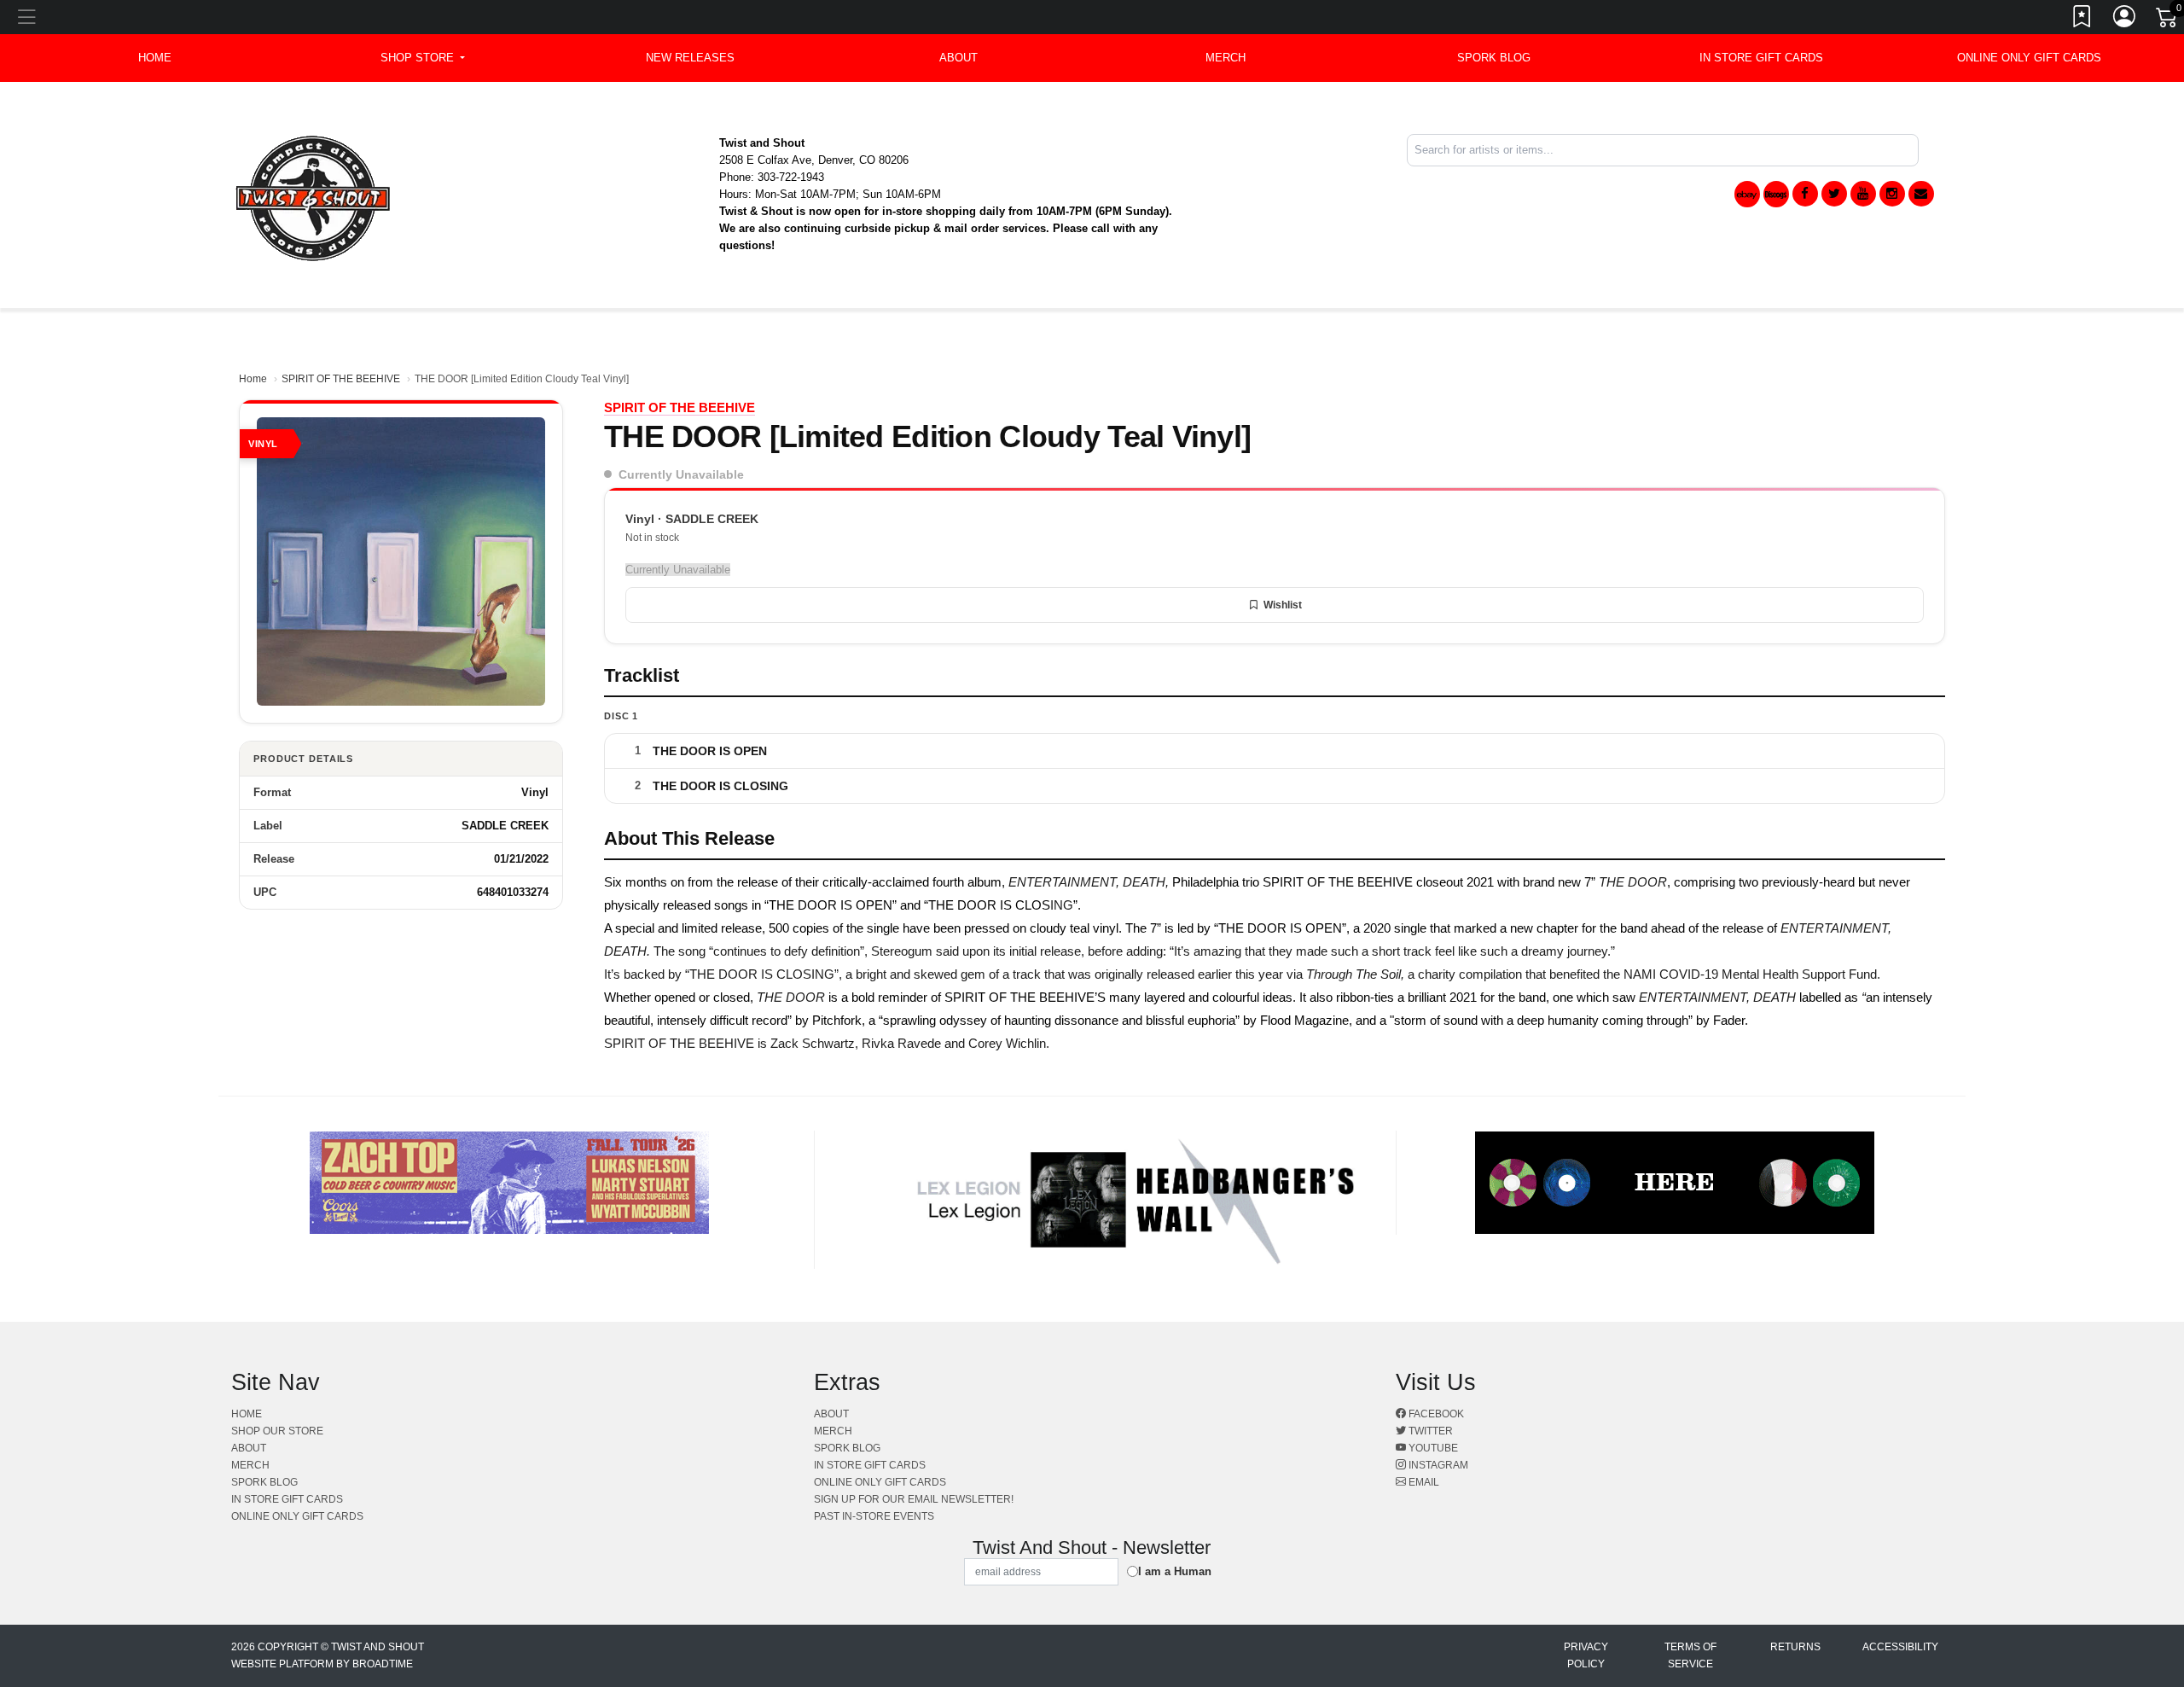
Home (253, 379)
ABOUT (958, 58)
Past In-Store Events (874, 1516)
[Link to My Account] (2125, 20)
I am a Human (1175, 1571)
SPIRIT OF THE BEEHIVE (341, 379)
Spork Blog (1494, 58)
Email (1423, 1482)
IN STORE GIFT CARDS (1761, 58)
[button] (423, 58)
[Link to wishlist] (2082, 20)
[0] (2168, 20)
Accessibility (1900, 1647)
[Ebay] (1747, 194)
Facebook (1435, 1414)
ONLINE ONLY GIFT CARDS (2029, 58)
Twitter (1429, 1431)
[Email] (1921, 194)
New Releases (690, 58)
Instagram (1437, 1465)
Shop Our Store (277, 1431)
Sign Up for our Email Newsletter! (914, 1499)
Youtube (1432, 1448)
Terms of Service (1690, 1655)
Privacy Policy (1586, 1655)
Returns (1795, 1647)
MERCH (1226, 58)
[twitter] (1834, 194)
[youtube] (1863, 194)
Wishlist (1283, 605)
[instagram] (1892, 194)
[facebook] (1805, 194)
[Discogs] (1776, 194)
